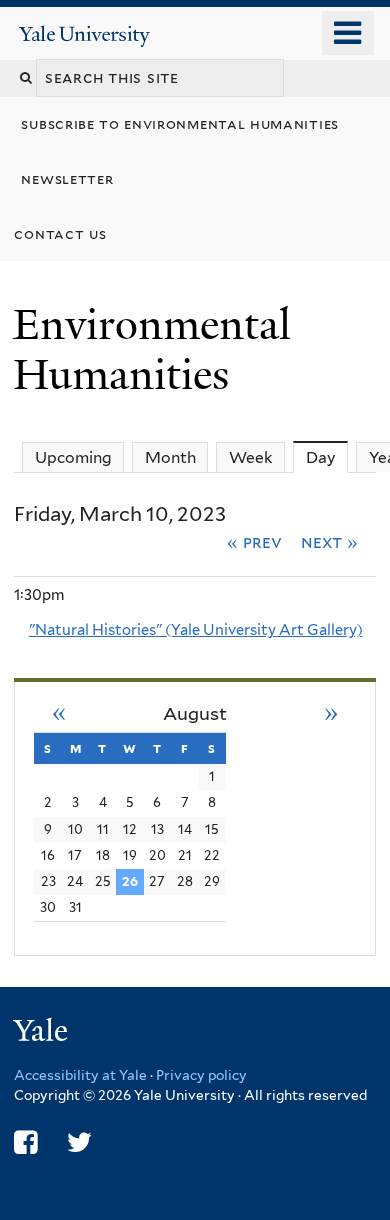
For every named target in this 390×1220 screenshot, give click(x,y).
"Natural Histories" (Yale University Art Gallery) (196, 630)
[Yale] (43, 1033)
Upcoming (73, 457)
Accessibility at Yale (80, 1075)
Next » (329, 542)
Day (327, 457)
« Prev (254, 542)
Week (251, 457)
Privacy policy (201, 1075)
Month (170, 457)
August (195, 713)
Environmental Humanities (152, 349)
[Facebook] (25, 1142)
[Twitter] (79, 1142)
